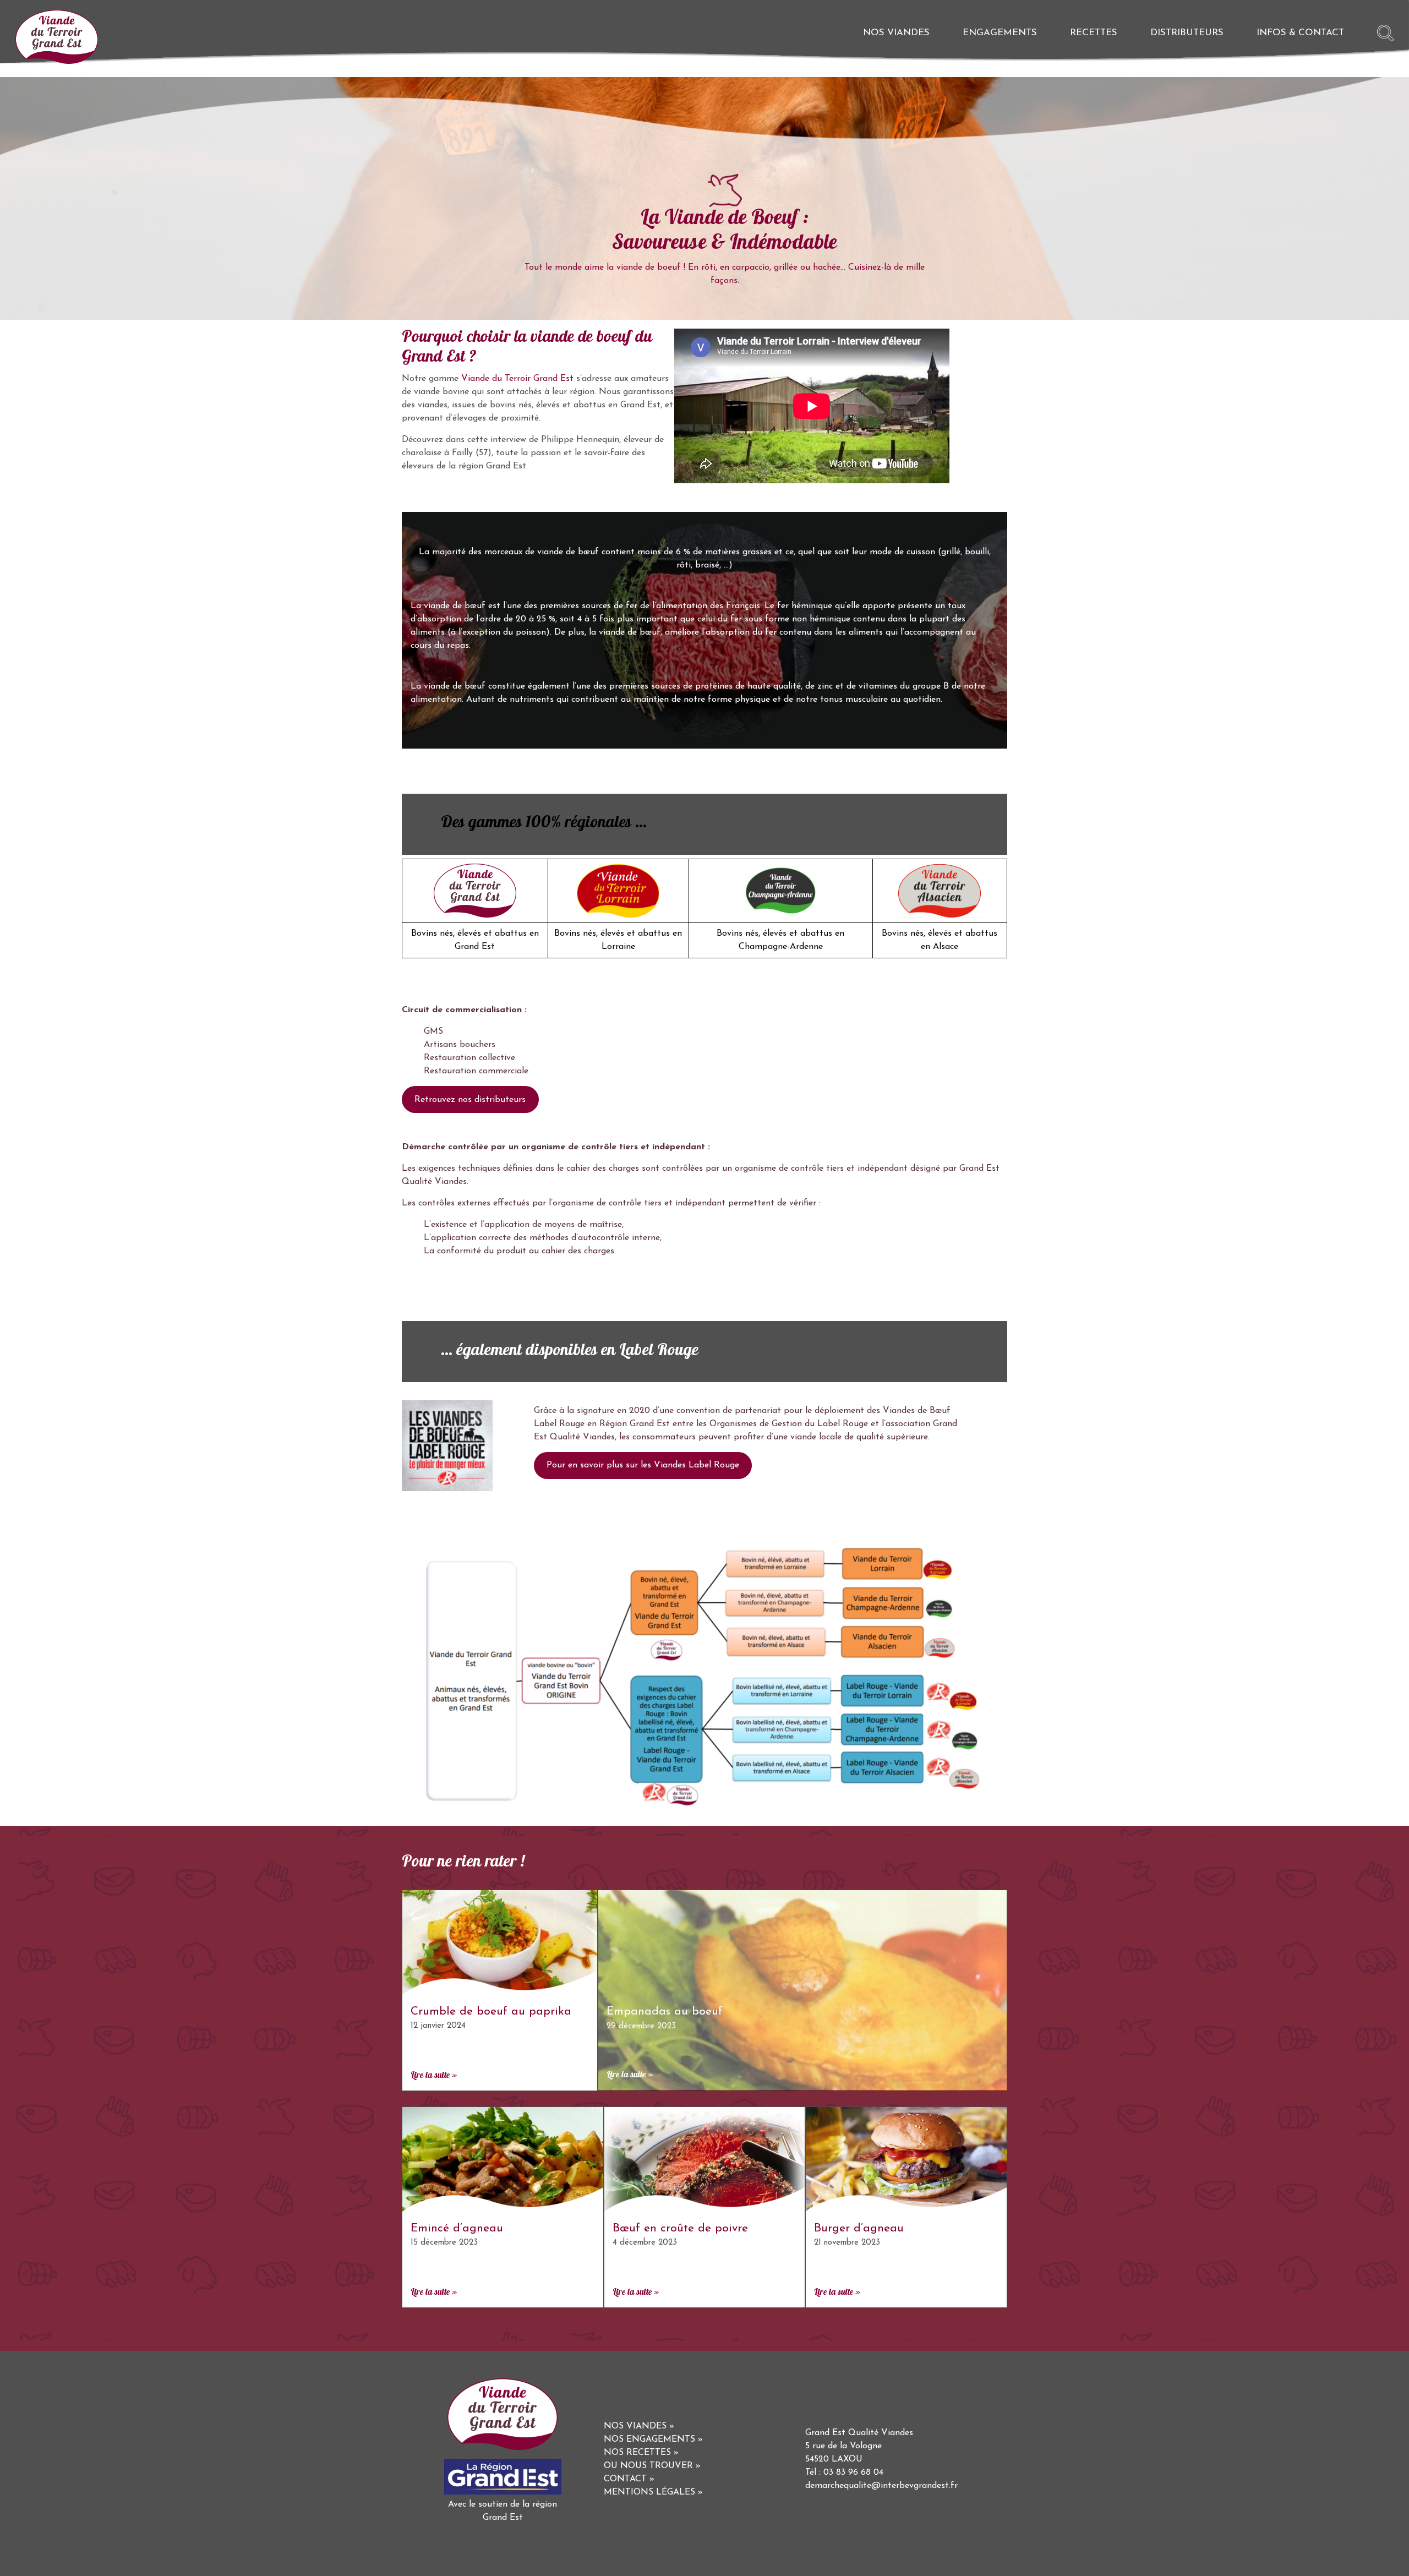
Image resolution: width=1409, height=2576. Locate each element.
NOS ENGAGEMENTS (649, 2439)
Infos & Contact (1300, 33)
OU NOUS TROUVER (648, 2466)
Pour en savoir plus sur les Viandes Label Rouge (643, 1465)
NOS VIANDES (635, 2426)
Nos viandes (896, 33)
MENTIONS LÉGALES (649, 2492)
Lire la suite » (434, 2076)
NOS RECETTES (637, 2453)
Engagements (1000, 33)
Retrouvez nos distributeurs (470, 1100)
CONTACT (625, 2479)
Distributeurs (1187, 33)
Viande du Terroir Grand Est (517, 379)
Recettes (1094, 33)
